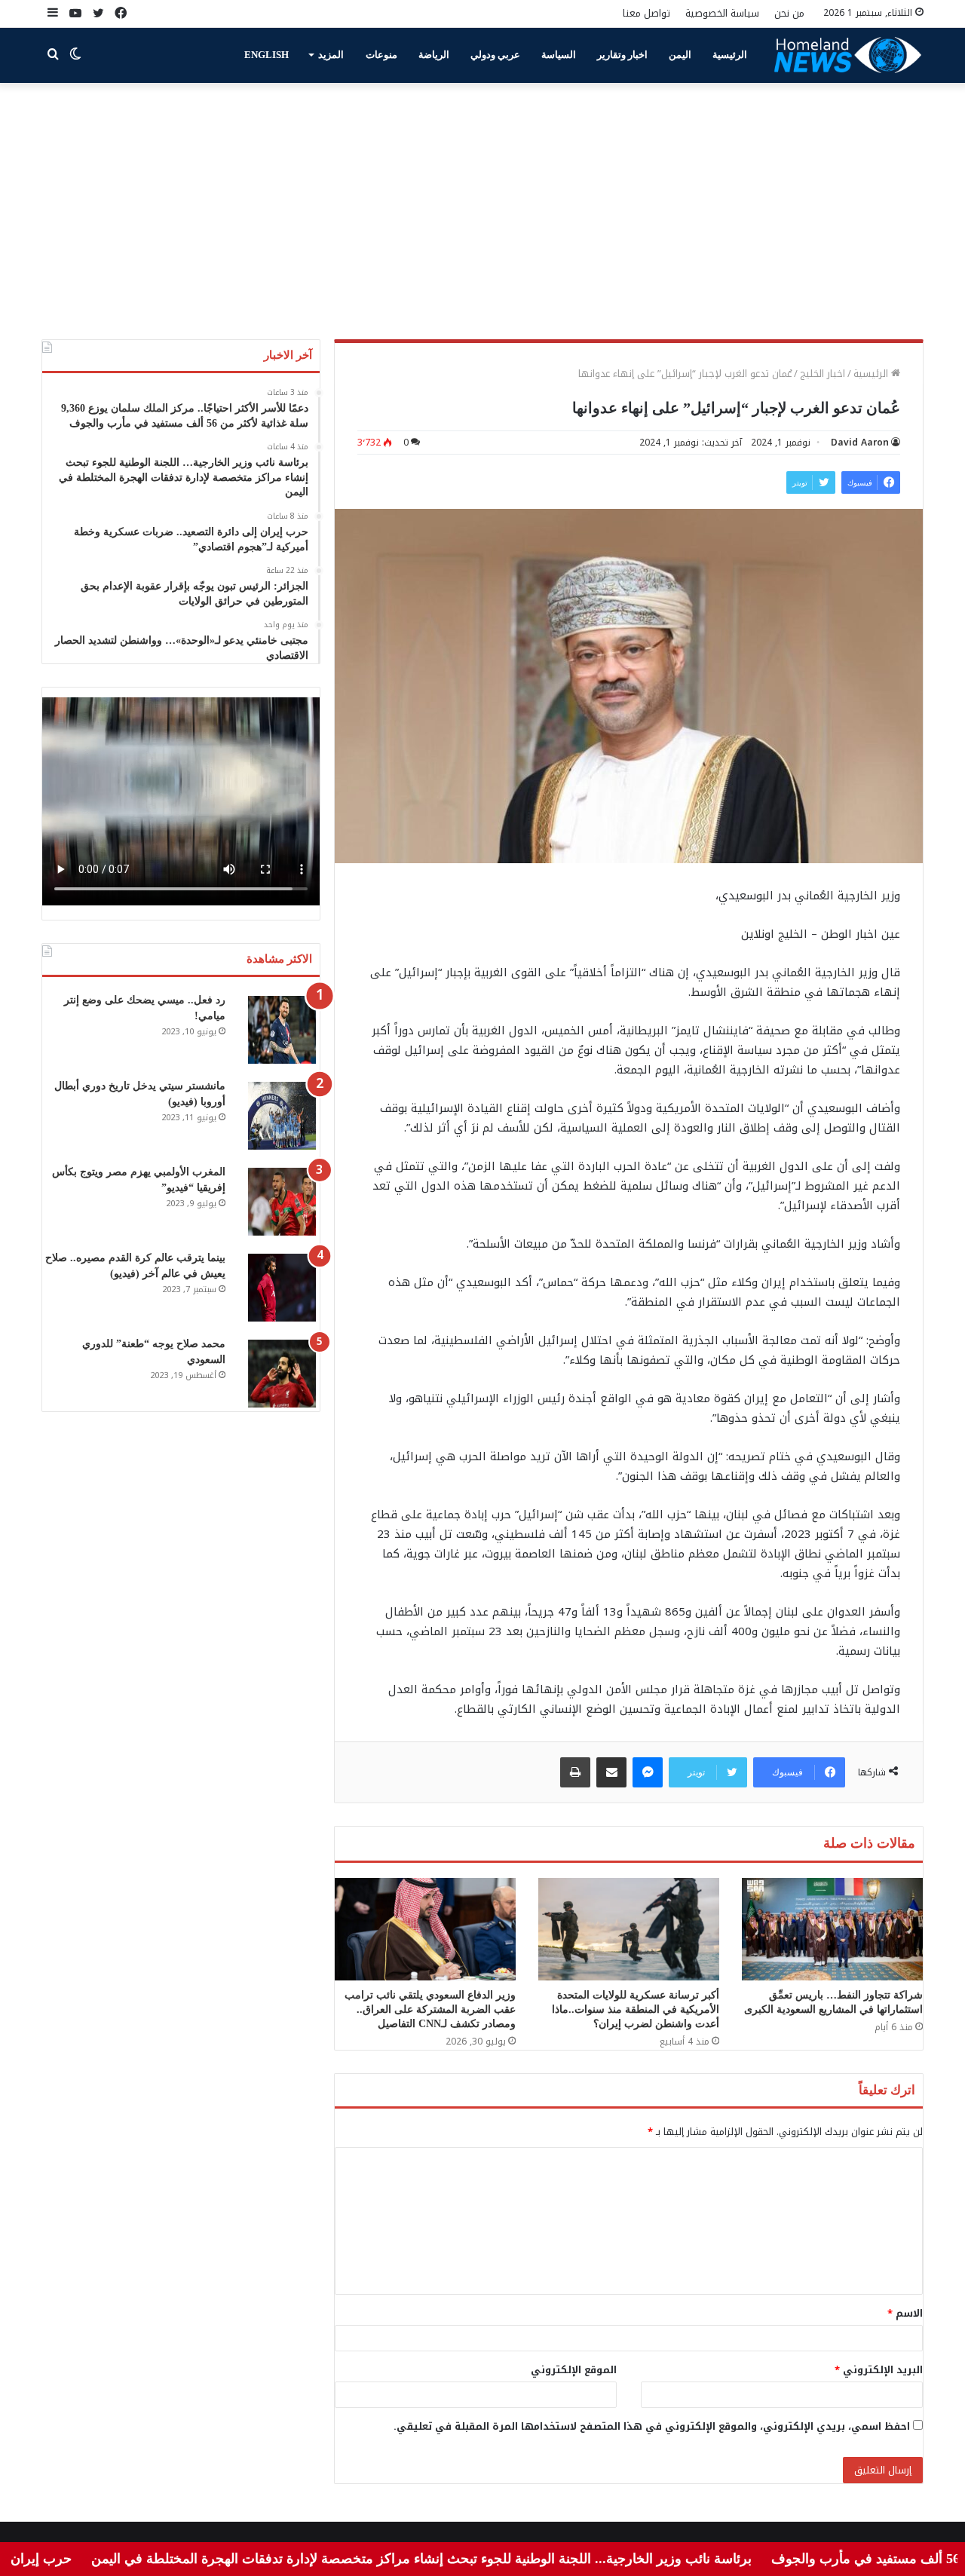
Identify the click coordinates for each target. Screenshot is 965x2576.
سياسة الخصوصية (722, 13)
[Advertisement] (482, 211)
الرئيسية (730, 55)
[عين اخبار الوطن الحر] (848, 55)
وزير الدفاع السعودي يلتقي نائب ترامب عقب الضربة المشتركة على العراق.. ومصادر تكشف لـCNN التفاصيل (430, 2009)
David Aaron (860, 443)
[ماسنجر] (648, 1772)
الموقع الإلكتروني (574, 2370)
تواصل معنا (646, 13)
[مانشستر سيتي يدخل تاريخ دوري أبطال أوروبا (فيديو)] (282, 1116)
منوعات (381, 55)
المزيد (331, 55)
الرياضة (434, 55)
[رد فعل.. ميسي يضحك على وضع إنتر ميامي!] (282, 1030)
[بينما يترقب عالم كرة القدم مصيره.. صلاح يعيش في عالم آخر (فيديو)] (282, 1288)
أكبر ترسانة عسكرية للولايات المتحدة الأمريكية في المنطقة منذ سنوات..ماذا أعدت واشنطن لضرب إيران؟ (636, 2009)
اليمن (680, 55)
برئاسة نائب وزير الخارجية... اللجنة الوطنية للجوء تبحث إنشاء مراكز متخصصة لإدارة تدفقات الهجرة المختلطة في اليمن (484, 2559)
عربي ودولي (495, 55)
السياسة (559, 55)
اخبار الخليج (823, 374)
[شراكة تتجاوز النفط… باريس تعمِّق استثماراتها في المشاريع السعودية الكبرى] (832, 1929)
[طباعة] (575, 1772)
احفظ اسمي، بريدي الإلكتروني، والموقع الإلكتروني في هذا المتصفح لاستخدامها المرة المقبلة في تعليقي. (652, 2426)
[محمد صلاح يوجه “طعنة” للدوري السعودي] (282, 1374)
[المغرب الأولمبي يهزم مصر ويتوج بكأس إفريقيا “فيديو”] (282, 1202)
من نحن (789, 13)
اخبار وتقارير (622, 55)
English (267, 55)
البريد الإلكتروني (879, 2370)
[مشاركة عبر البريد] (611, 1772)
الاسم (905, 2313)
